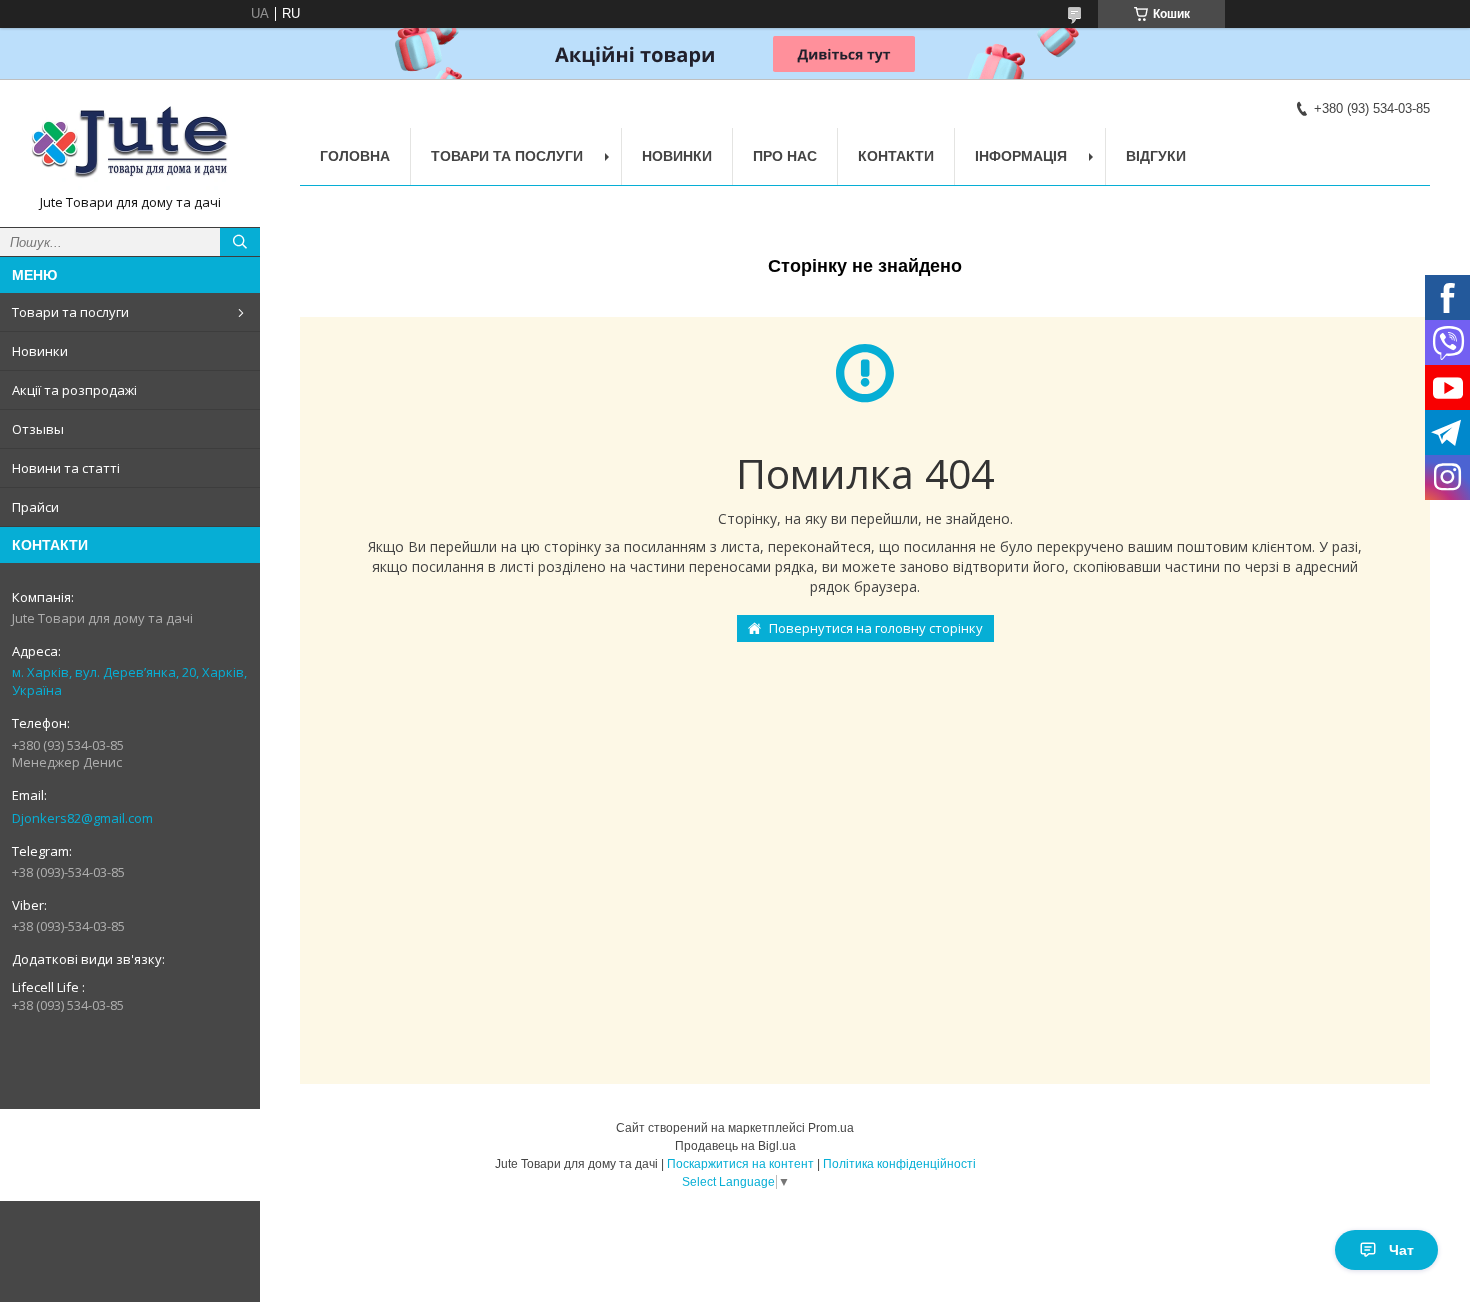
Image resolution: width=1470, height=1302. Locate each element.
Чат (1401, 1250)
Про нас (785, 156)
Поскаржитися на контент (740, 1164)
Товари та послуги (70, 312)
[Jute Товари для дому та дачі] (130, 144)
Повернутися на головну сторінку (876, 628)
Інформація (1021, 156)
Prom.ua (831, 1128)
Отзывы (38, 429)
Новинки (40, 351)
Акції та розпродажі (74, 390)
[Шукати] (240, 242)
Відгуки (1156, 156)
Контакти (896, 156)
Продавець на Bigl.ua (735, 1146)
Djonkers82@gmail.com (82, 818)
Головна (355, 156)
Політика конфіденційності (899, 1164)
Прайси (35, 507)
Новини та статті (66, 468)
